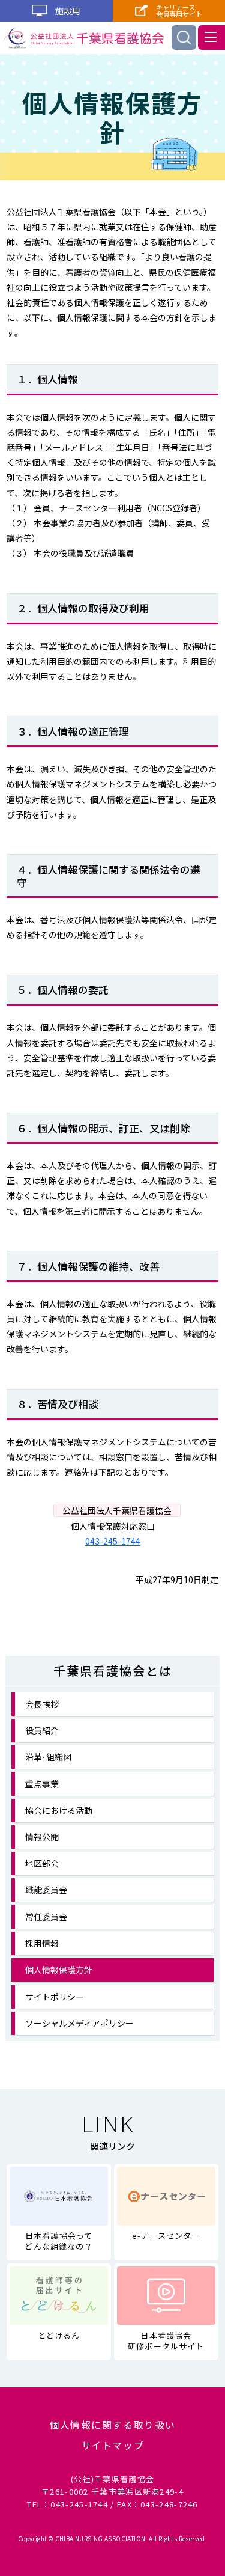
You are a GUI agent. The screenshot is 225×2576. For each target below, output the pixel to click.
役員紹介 (42, 1730)
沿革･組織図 (48, 1757)
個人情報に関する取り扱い (112, 2425)
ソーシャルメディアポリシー (79, 2023)
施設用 (67, 11)
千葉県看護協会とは (113, 1671)
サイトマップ (113, 2445)
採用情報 (42, 1943)
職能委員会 (46, 1890)
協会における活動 (59, 1810)
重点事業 (42, 1784)
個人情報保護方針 (59, 1970)
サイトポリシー (55, 1997)
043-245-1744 (113, 1541)
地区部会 (42, 1863)
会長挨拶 (42, 1704)
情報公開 (42, 1837)
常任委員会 (46, 1917)
